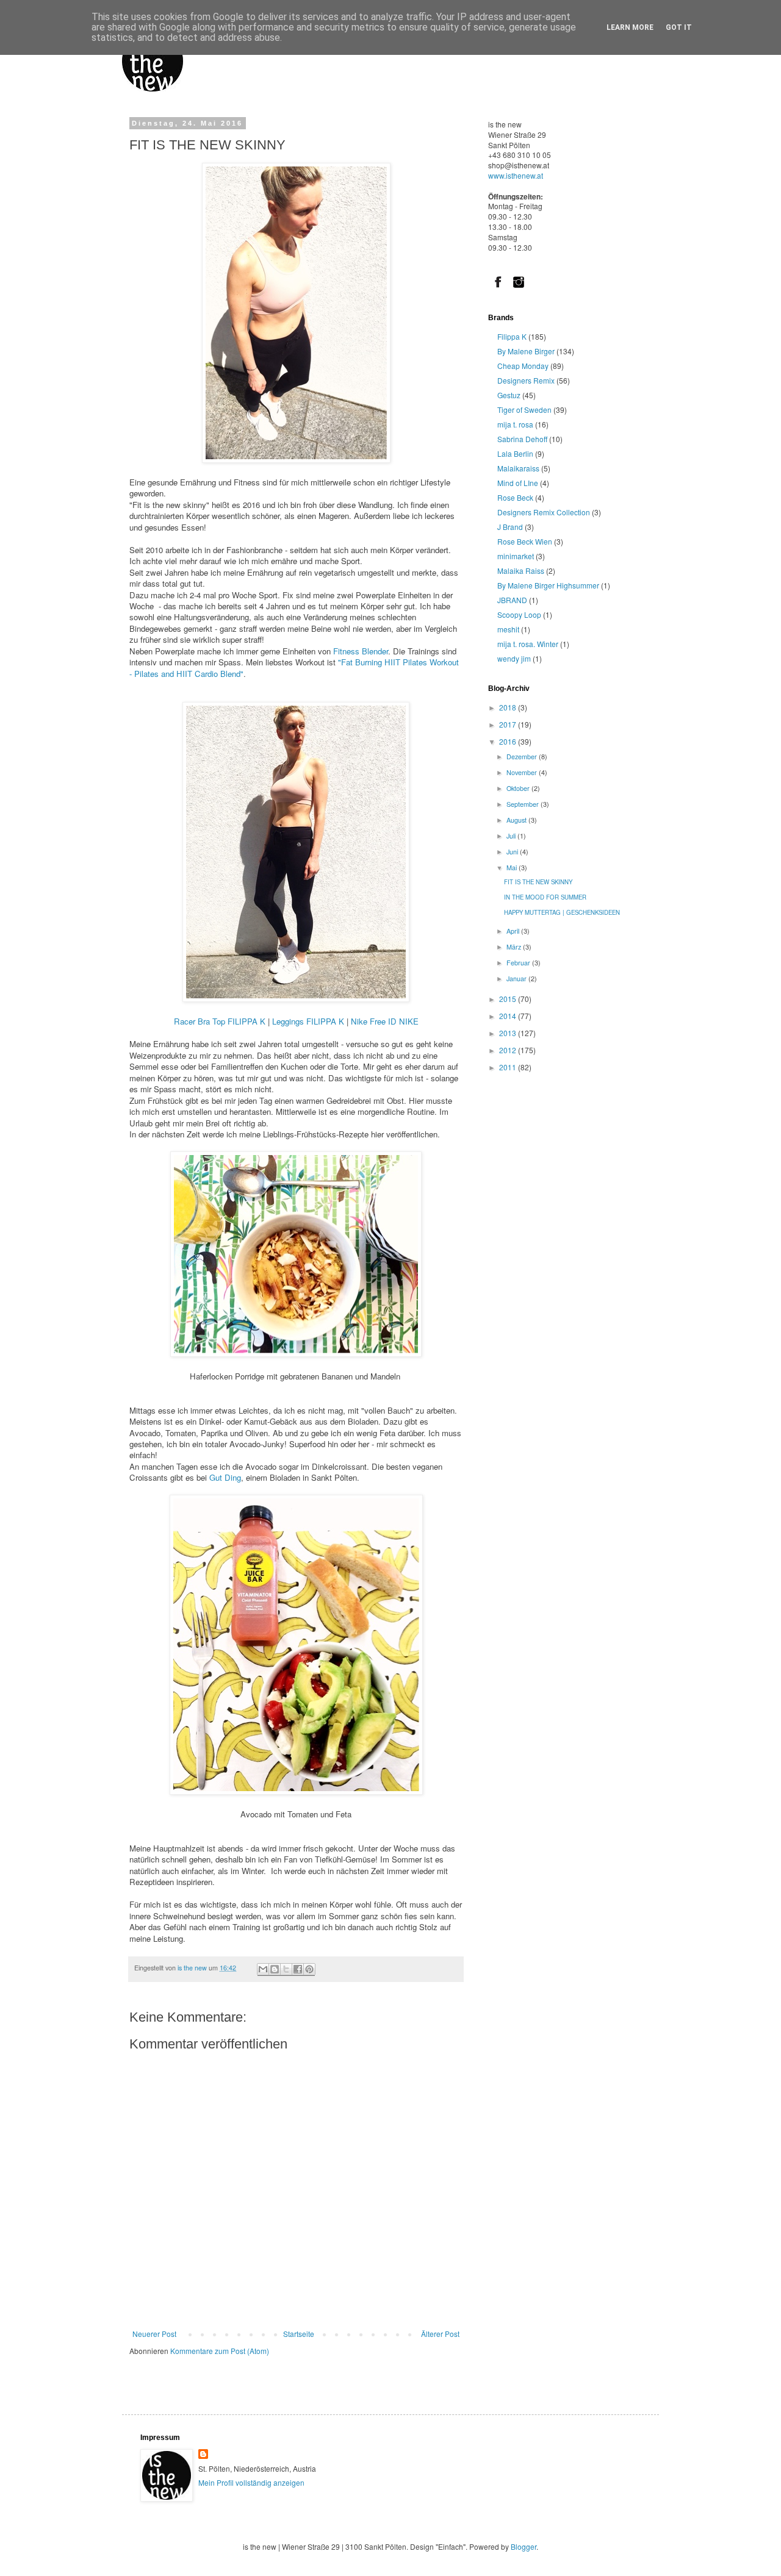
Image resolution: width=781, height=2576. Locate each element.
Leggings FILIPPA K (308, 1021)
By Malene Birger (526, 351)
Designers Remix (526, 380)
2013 (509, 1033)
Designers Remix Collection (544, 512)
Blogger (524, 2546)
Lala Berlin (515, 453)
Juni (513, 852)
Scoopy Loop (519, 614)
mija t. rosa (515, 424)
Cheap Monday (523, 366)
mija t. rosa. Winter (528, 644)
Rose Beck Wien (525, 541)
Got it (679, 27)
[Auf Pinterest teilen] (309, 1970)
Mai (513, 868)
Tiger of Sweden (524, 410)
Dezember (523, 757)
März (515, 947)
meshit (508, 629)
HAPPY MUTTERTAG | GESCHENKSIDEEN (562, 912)
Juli (512, 836)
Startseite (299, 2334)
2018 (509, 707)
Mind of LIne (518, 483)
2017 (509, 724)
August (517, 820)
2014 (509, 1016)
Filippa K (512, 336)
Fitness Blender (361, 651)
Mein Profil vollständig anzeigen (251, 2482)
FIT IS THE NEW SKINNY (538, 882)
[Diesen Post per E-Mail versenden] (263, 1970)
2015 (509, 999)
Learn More (630, 27)
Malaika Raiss (521, 571)
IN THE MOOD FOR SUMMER (545, 897)
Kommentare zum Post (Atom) (220, 2351)
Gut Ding (225, 1477)
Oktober (519, 788)
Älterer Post (440, 2334)
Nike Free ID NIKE (385, 1021)
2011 (509, 1067)
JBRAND (512, 600)
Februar (519, 963)
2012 (509, 1050)
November (523, 772)
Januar (517, 979)
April (514, 931)
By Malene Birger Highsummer (548, 585)
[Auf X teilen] (286, 1970)
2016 (509, 741)
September (524, 804)
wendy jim (514, 658)
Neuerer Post (154, 2334)
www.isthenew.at (516, 175)
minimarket (516, 556)
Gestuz (509, 395)
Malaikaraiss (518, 468)
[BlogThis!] (275, 1970)
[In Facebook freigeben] (298, 1970)
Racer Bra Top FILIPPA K (220, 1021)
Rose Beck (515, 497)
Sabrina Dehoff (522, 439)
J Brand (510, 527)
